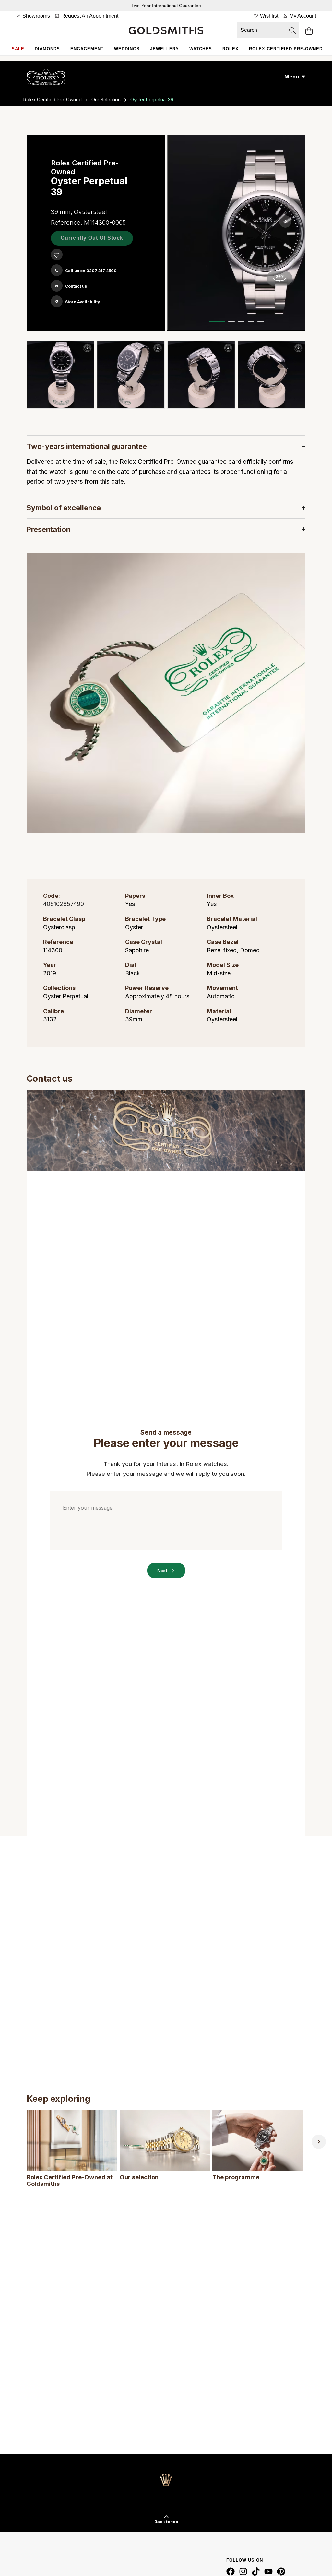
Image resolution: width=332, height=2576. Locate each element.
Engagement (87, 49)
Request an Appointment (89, 16)
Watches (201, 49)
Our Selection (106, 99)
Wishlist (268, 16)
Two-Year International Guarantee (166, 6)
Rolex (231, 49)
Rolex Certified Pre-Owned (286, 49)
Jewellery (165, 49)
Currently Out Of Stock (92, 238)
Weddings (127, 49)
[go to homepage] (166, 31)
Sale (18, 49)
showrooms (36, 16)
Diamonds (47, 49)
